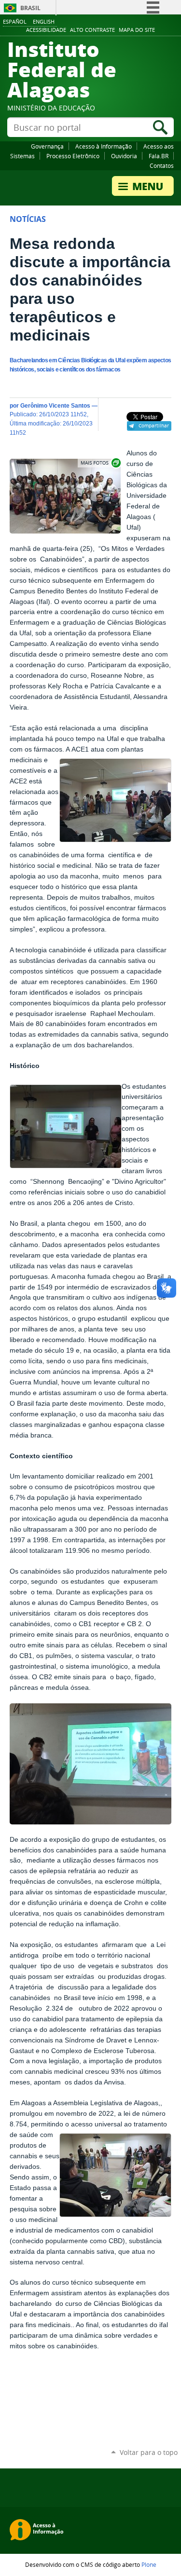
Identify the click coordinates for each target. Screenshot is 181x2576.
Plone (149, 2564)
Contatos (162, 165)
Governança (47, 146)
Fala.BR (159, 156)
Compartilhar (154, 425)
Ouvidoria (124, 156)
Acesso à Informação (104, 146)
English (44, 21)
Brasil (30, 8)
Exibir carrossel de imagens (100, 463)
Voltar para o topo (149, 2452)
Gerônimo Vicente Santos (55, 405)
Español (15, 21)
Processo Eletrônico (73, 156)
